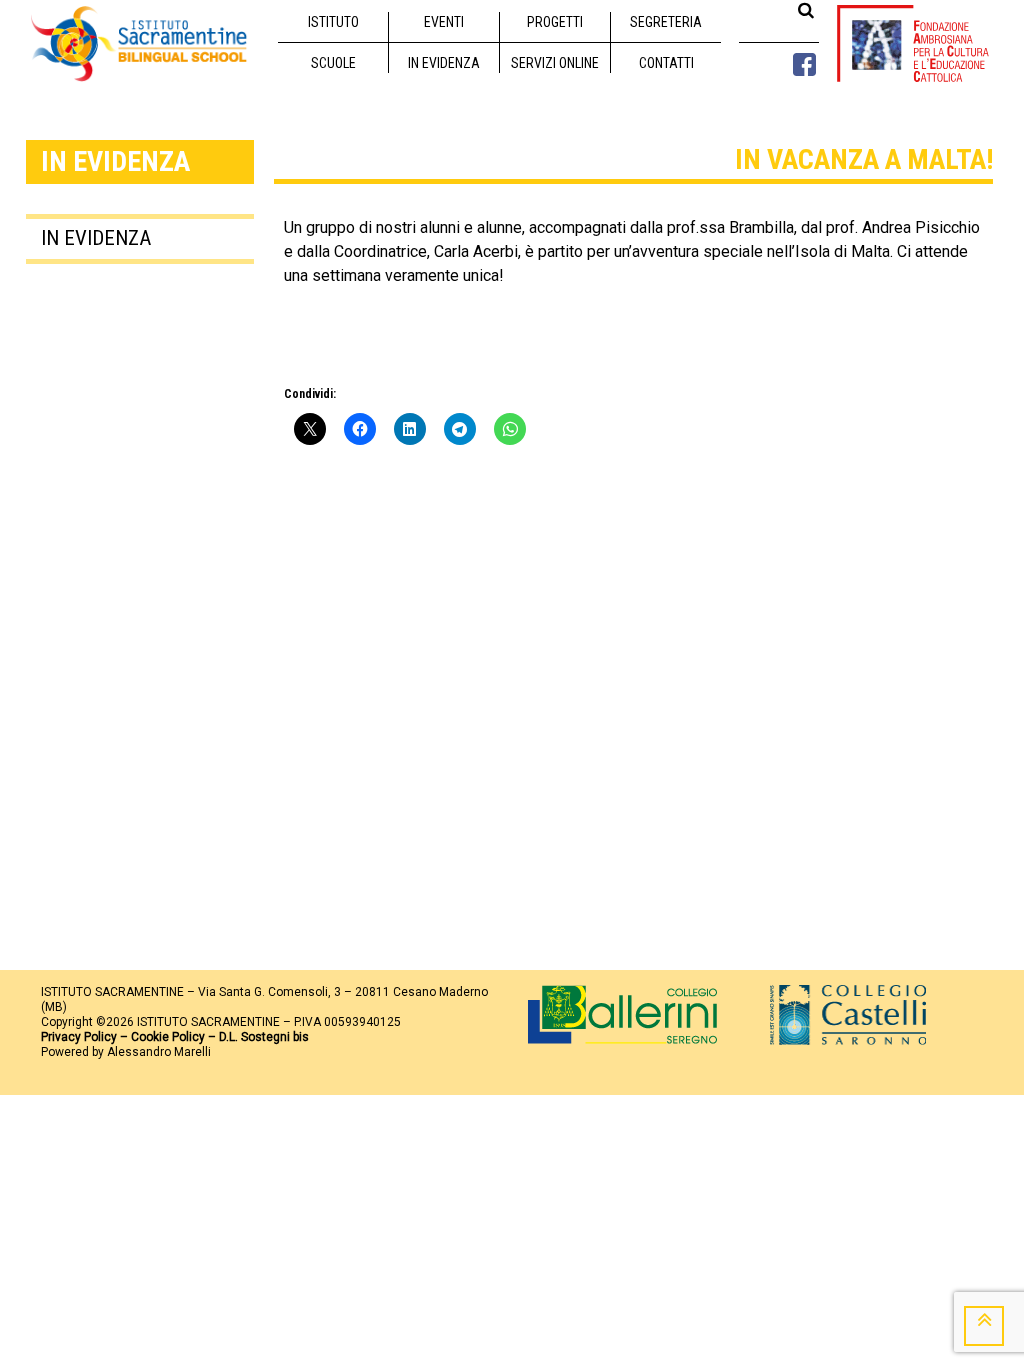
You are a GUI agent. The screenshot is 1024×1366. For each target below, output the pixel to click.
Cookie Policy (168, 1037)
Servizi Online (555, 63)
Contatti (666, 63)
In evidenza (444, 63)
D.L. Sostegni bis (264, 1037)
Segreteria (666, 22)
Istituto (333, 22)
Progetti (555, 22)
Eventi (444, 22)
